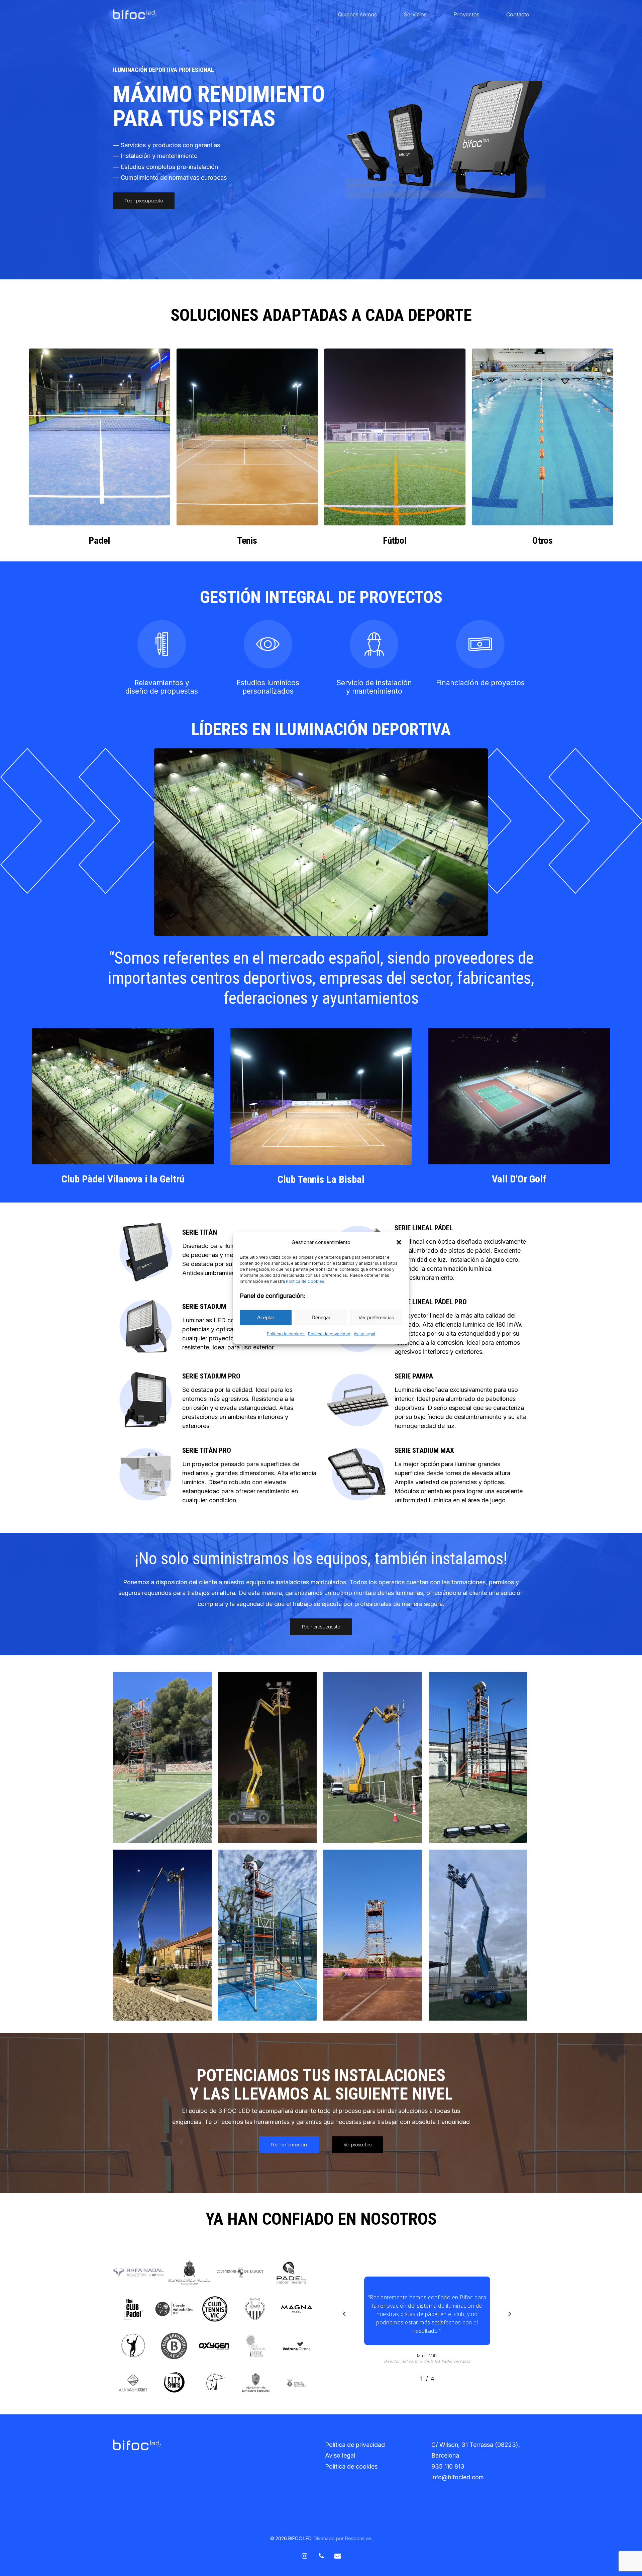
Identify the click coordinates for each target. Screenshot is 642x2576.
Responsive (358, 2538)
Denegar (321, 1317)
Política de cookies (286, 1334)
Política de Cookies (305, 1281)
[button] (399, 1242)
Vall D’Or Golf (519, 1179)
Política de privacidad (329, 1334)
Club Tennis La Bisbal (321, 1179)
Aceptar (266, 1317)
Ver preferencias (376, 1317)
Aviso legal (364, 1334)
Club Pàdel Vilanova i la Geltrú (123, 1179)
